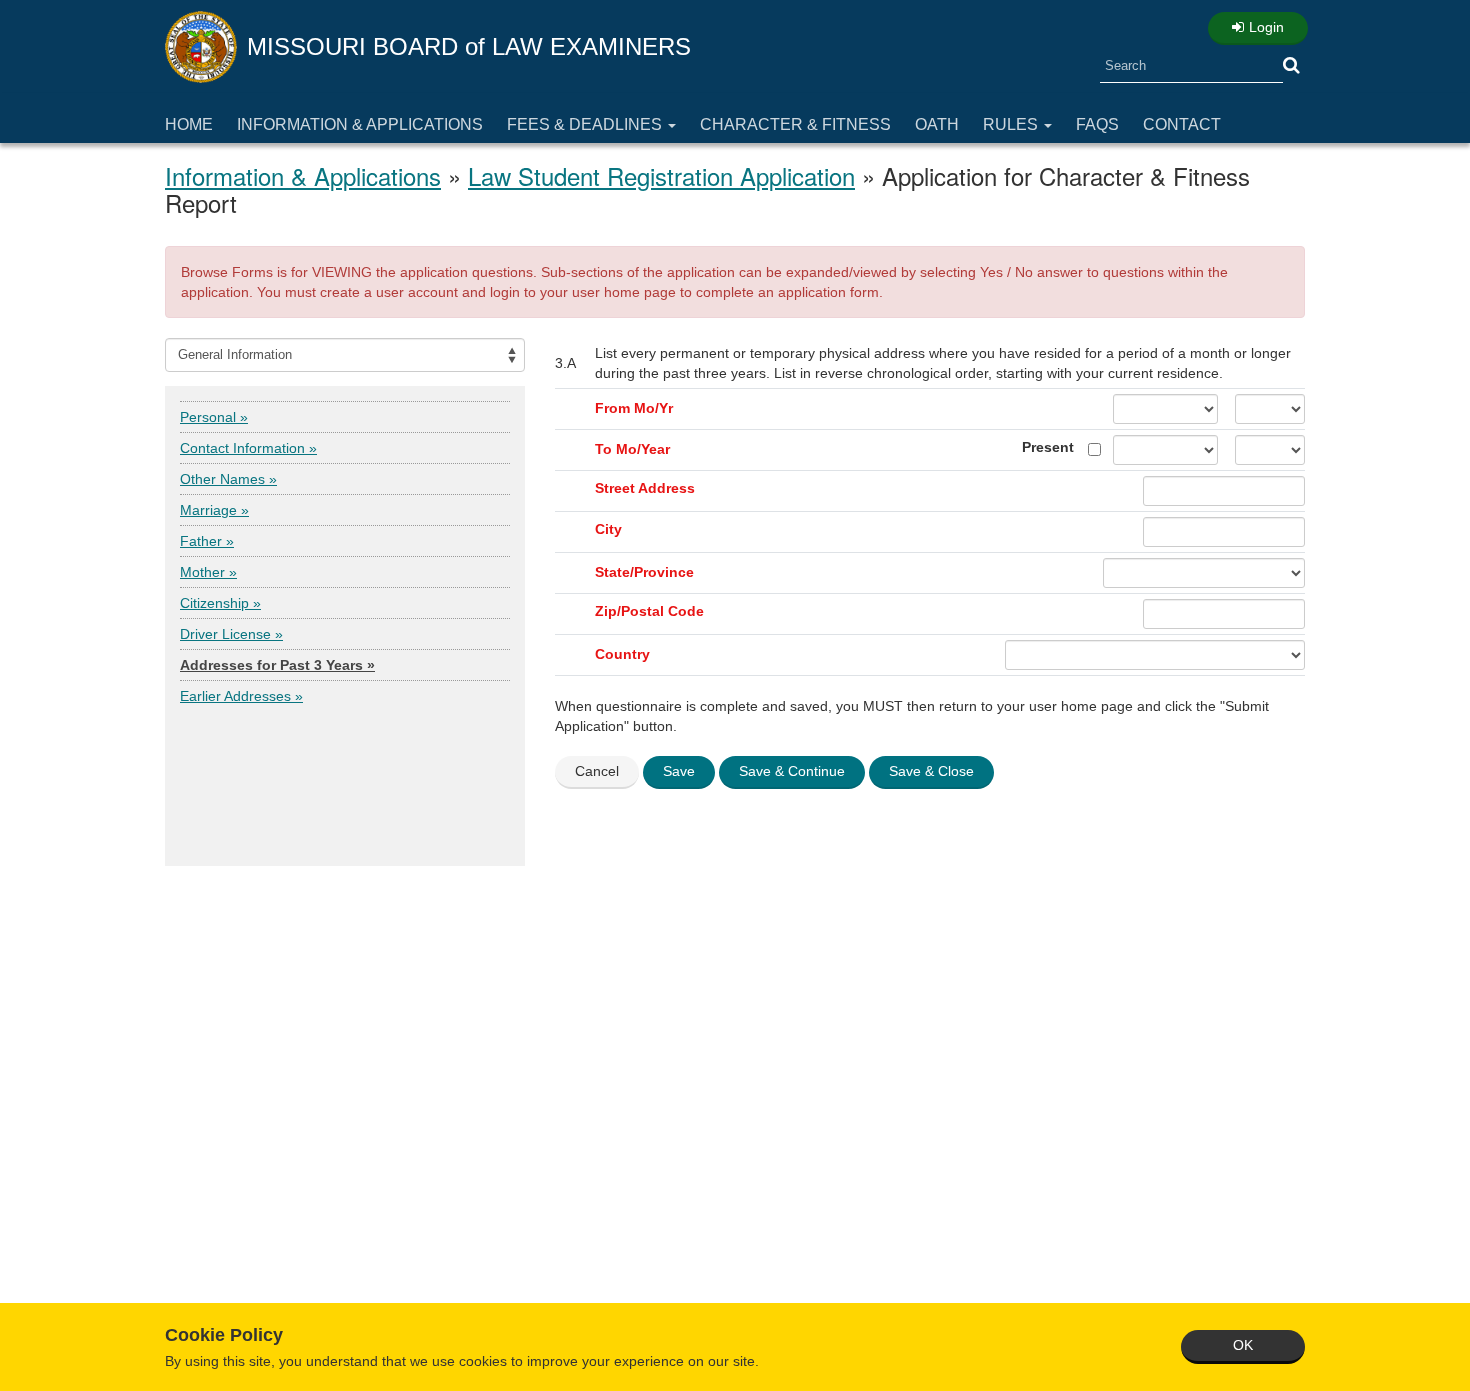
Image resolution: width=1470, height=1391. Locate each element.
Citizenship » (220, 603)
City (608, 529)
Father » (207, 541)
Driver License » (231, 634)
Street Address (645, 488)
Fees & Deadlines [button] (586, 124)
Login (1266, 27)
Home (189, 124)
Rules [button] (1012, 124)
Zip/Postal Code (649, 611)
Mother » (208, 572)
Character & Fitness (795, 124)
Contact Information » (248, 448)
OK (1243, 1345)
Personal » (214, 417)
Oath (937, 124)
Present (1048, 447)
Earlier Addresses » (241, 696)
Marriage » (214, 510)
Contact (1182, 124)
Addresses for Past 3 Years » (277, 665)
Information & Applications (360, 124)
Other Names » (228, 479)
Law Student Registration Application (661, 175)
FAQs (1097, 124)
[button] (1291, 66)
